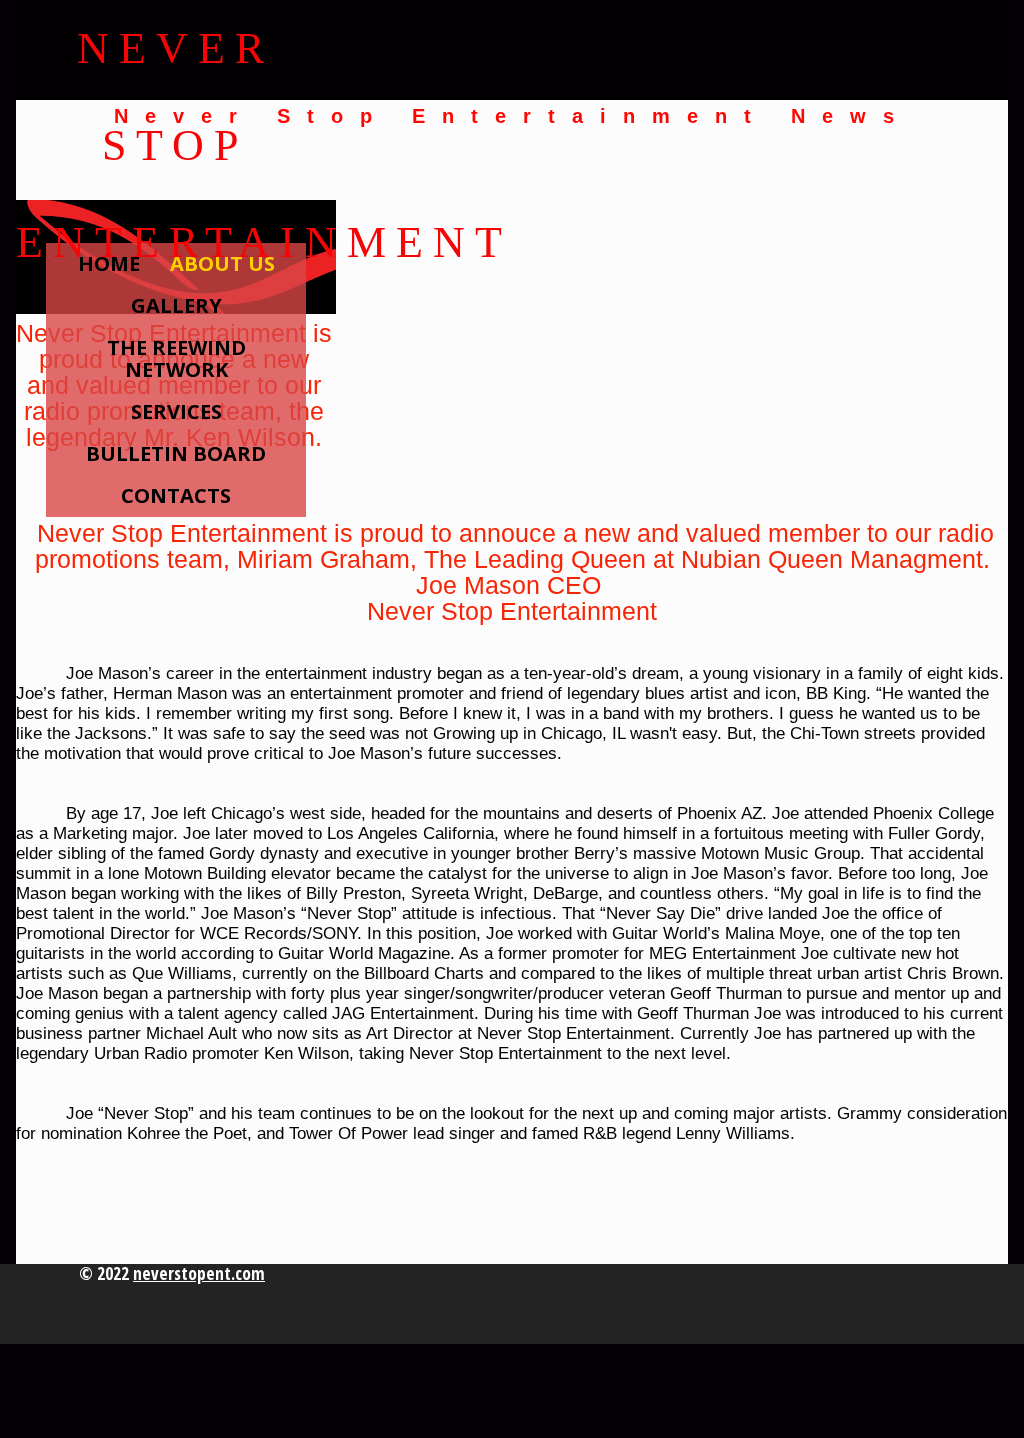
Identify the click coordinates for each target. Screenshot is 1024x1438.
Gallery (176, 305)
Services (176, 411)
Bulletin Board (176, 453)
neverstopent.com (199, 1273)
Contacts (176, 495)
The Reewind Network (176, 358)
